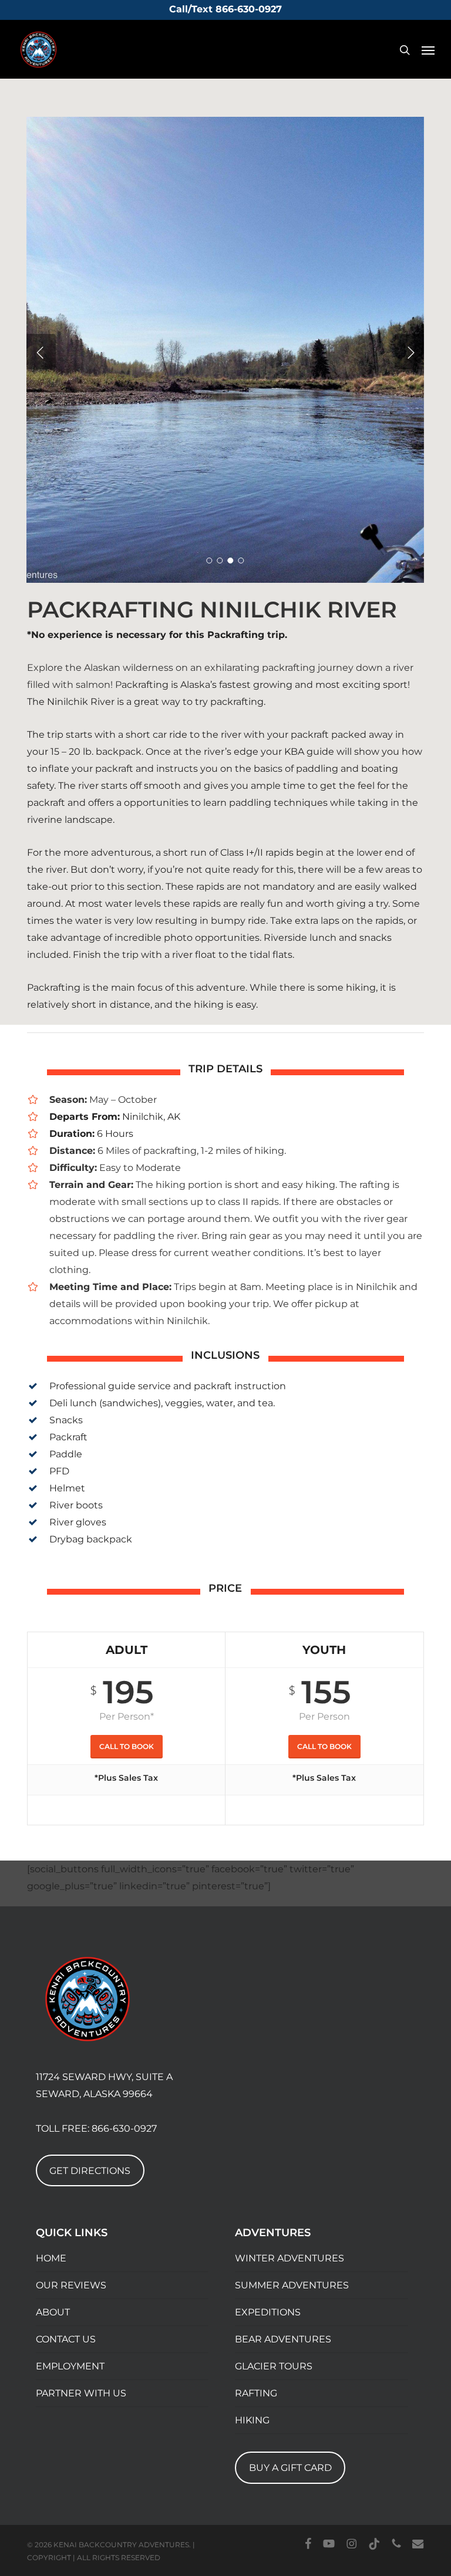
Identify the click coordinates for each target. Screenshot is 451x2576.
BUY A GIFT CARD (290, 2468)
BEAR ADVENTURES (283, 2339)
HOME (51, 2258)
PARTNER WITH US (81, 2393)
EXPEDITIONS (268, 2312)
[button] (428, 50)
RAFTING (256, 2393)
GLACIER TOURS (274, 2366)
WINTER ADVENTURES (290, 2258)
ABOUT (53, 2312)
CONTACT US (66, 2339)
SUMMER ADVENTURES (292, 2285)
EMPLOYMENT (70, 2366)
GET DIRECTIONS (90, 2171)
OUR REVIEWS (71, 2285)
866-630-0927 (124, 2128)
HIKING (252, 2420)
